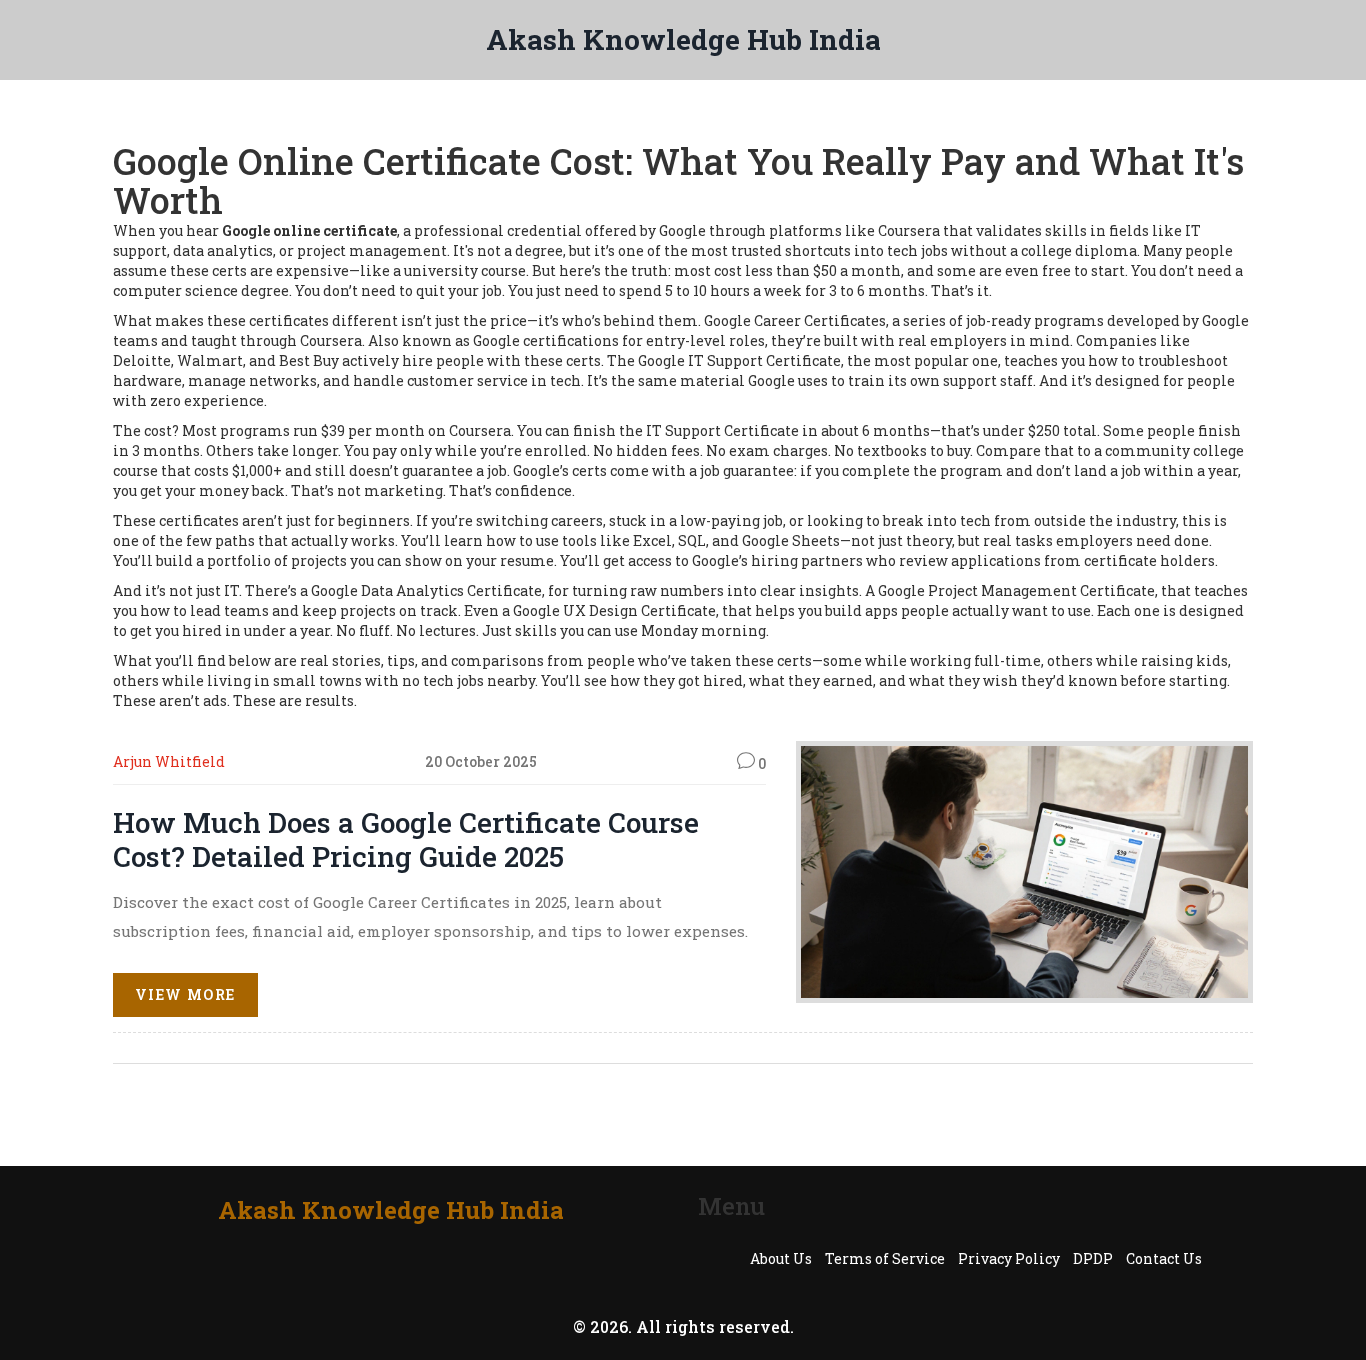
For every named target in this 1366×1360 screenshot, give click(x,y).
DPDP (1093, 1258)
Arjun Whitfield (169, 761)
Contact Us (1164, 1258)
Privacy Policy (1009, 1258)
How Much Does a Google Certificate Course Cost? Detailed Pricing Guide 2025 (406, 839)
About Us (781, 1258)
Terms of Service (885, 1258)
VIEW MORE (185, 994)
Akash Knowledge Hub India (683, 39)
